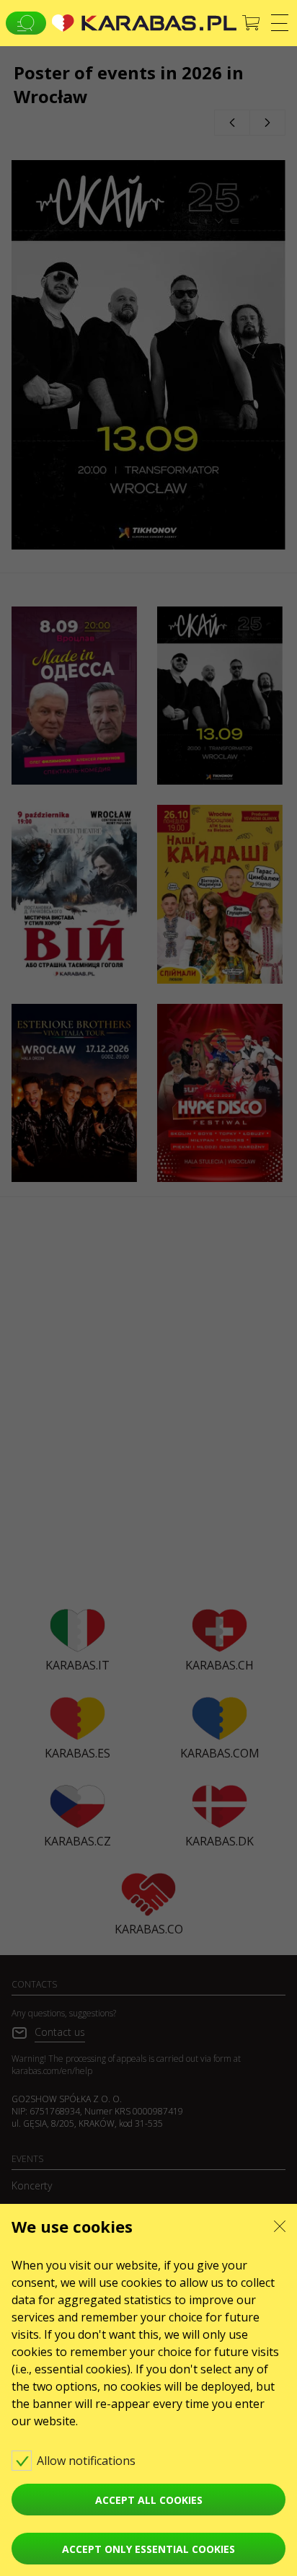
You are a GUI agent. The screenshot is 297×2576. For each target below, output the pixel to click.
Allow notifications (88, 2461)
